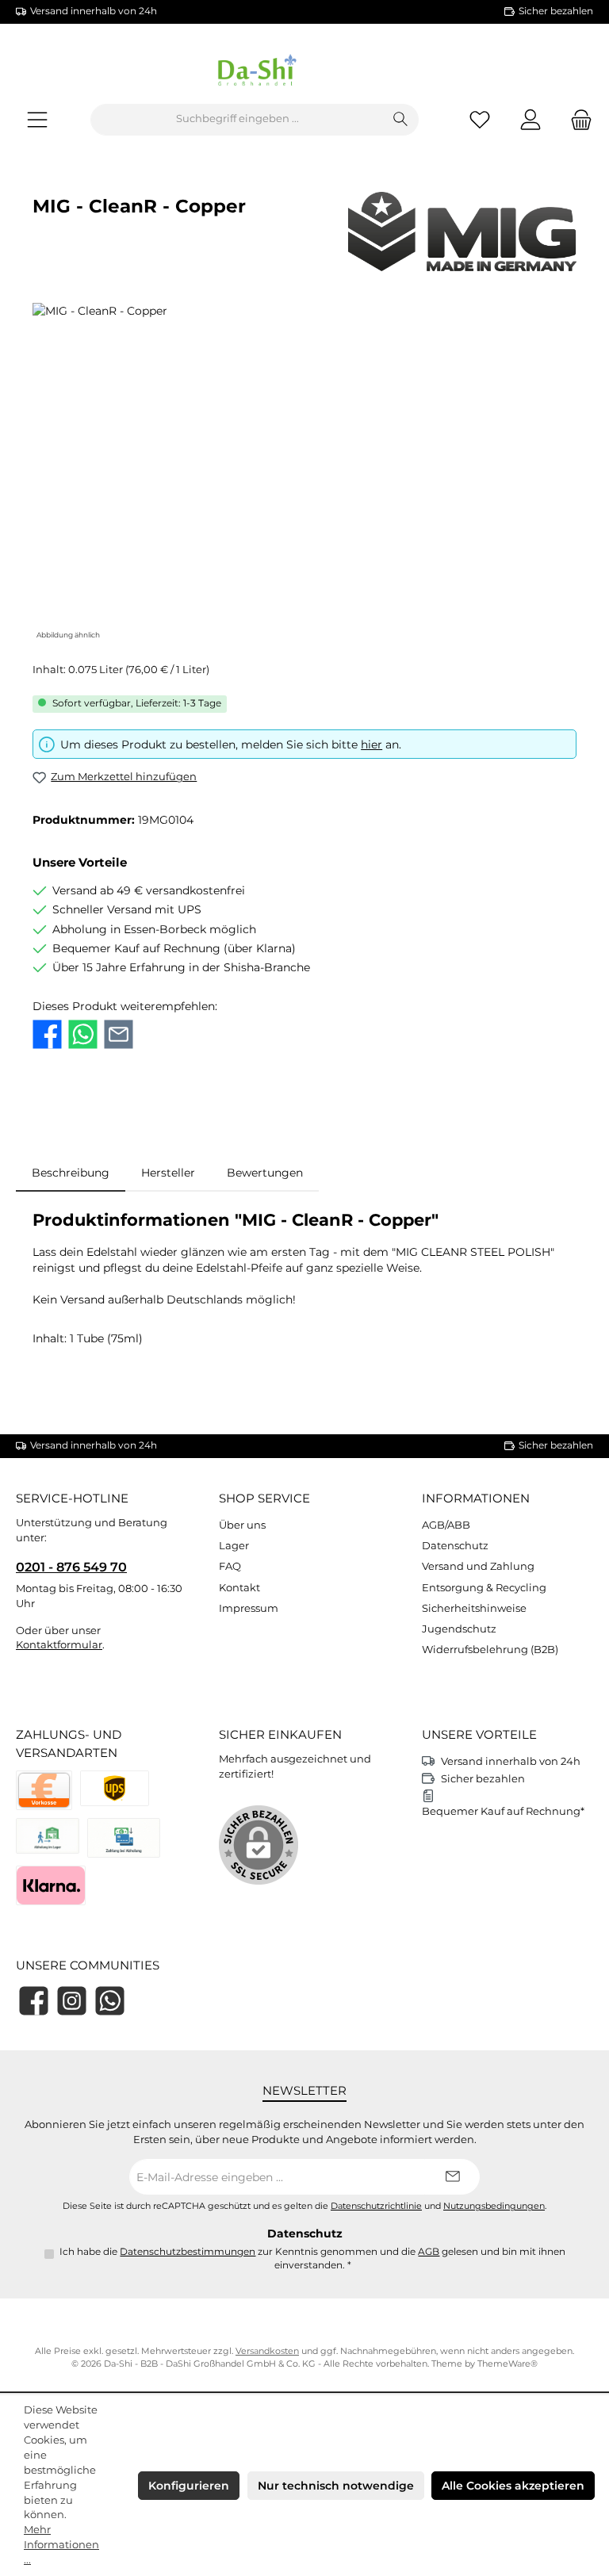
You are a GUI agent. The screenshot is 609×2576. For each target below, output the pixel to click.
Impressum (249, 1608)
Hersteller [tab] (168, 1173)
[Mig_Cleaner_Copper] (304, 473)
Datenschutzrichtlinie (376, 2206)
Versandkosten (267, 2351)
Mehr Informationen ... (61, 2545)
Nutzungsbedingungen (494, 2206)
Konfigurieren (189, 2486)
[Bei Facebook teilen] (47, 1034)
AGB (429, 2252)
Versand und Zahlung (478, 1566)
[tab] (71, 1173)
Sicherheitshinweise (474, 1608)
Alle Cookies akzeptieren (513, 2486)
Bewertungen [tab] (265, 1173)
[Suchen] (401, 120)
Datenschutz (455, 1546)
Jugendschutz (459, 1629)
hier (372, 744)
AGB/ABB (446, 1525)
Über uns (242, 1525)
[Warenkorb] (576, 119)
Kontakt (239, 1588)
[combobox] (237, 120)
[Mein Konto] (530, 119)
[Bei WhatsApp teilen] (83, 1034)
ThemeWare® (507, 2364)
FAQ (230, 1566)
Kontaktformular (59, 1645)
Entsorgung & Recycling (484, 1588)
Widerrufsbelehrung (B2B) (490, 1650)
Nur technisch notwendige (336, 2486)
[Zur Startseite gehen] (304, 73)
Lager (234, 1546)
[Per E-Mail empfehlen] (119, 1034)
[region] (304, 473)
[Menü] (37, 119)
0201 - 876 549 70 (71, 1567)
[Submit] (452, 2177)
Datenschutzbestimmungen (188, 2252)
